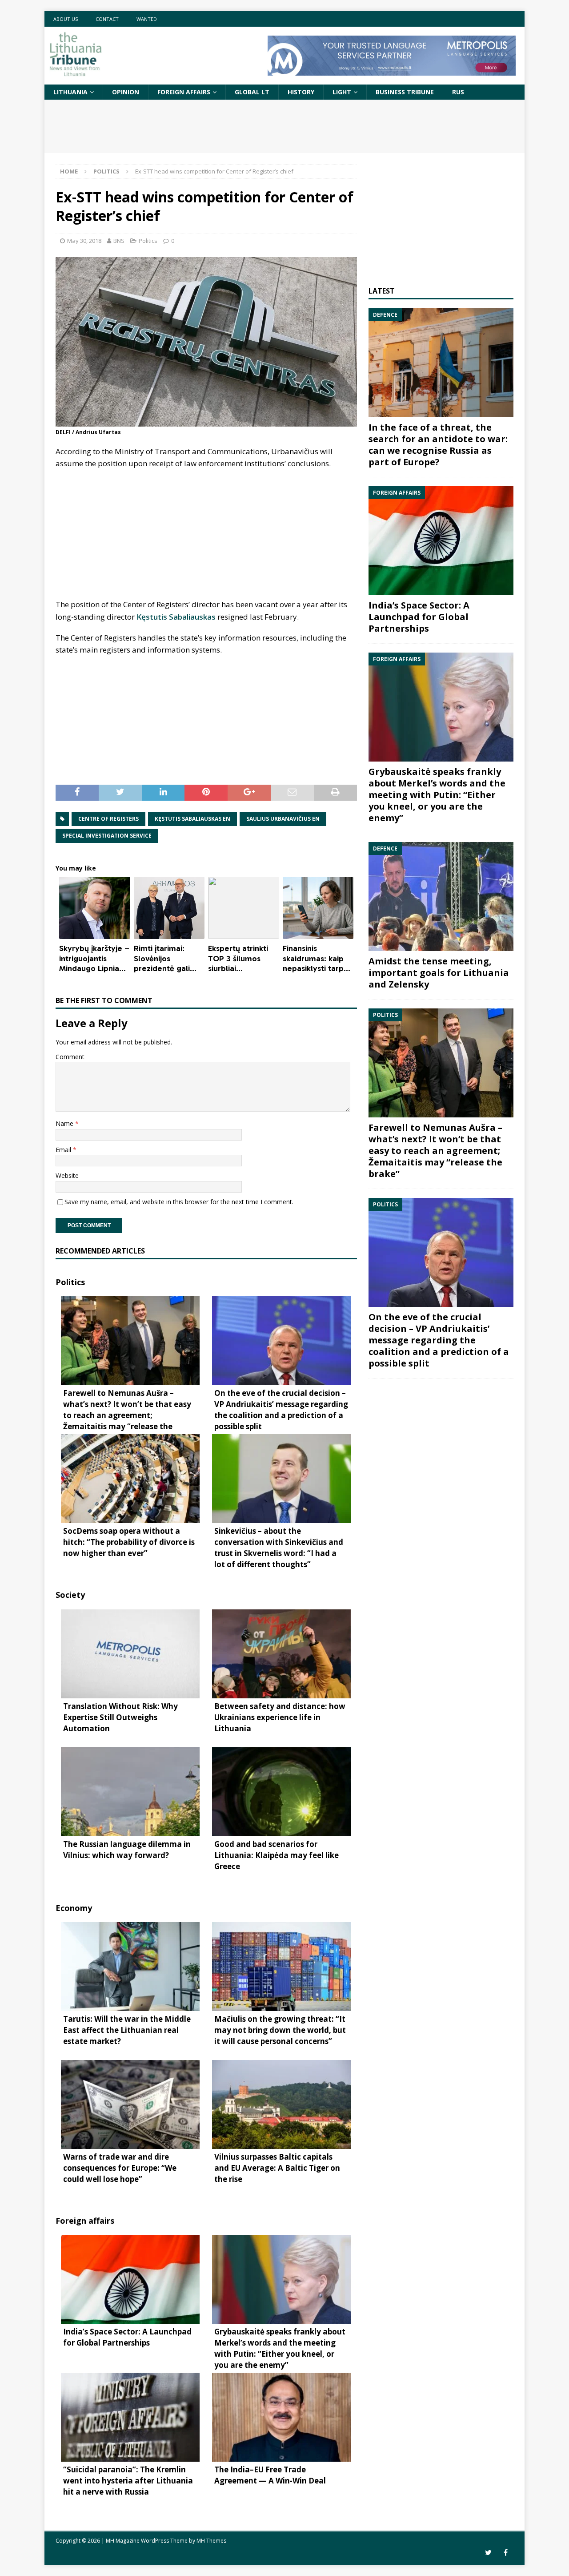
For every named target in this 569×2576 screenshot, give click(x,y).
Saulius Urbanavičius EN (283, 819)
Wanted (147, 19)
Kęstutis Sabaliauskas (176, 617)
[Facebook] (506, 2553)
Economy (74, 1908)
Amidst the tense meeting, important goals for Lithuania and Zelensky (439, 973)
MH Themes (211, 2541)
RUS (458, 92)
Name (65, 1123)
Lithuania (70, 92)
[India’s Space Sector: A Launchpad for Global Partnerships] (441, 541)
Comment (70, 1057)
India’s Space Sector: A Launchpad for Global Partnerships (419, 617)
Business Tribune (405, 92)
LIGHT (342, 92)
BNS (119, 241)
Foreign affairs (184, 92)
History (301, 92)
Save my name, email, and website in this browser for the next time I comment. (179, 1202)
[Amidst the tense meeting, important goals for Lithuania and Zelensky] (441, 897)
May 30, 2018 (84, 241)
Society (70, 1595)
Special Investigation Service (107, 836)
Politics (148, 241)
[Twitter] (488, 2553)
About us (66, 19)
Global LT (252, 92)
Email (64, 1150)
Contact (107, 19)
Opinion (126, 92)
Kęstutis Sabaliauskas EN (192, 819)
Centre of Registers (108, 819)
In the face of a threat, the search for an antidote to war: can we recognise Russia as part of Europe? (438, 445)
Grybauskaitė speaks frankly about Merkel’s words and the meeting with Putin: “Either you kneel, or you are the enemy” (437, 795)
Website (67, 1175)
